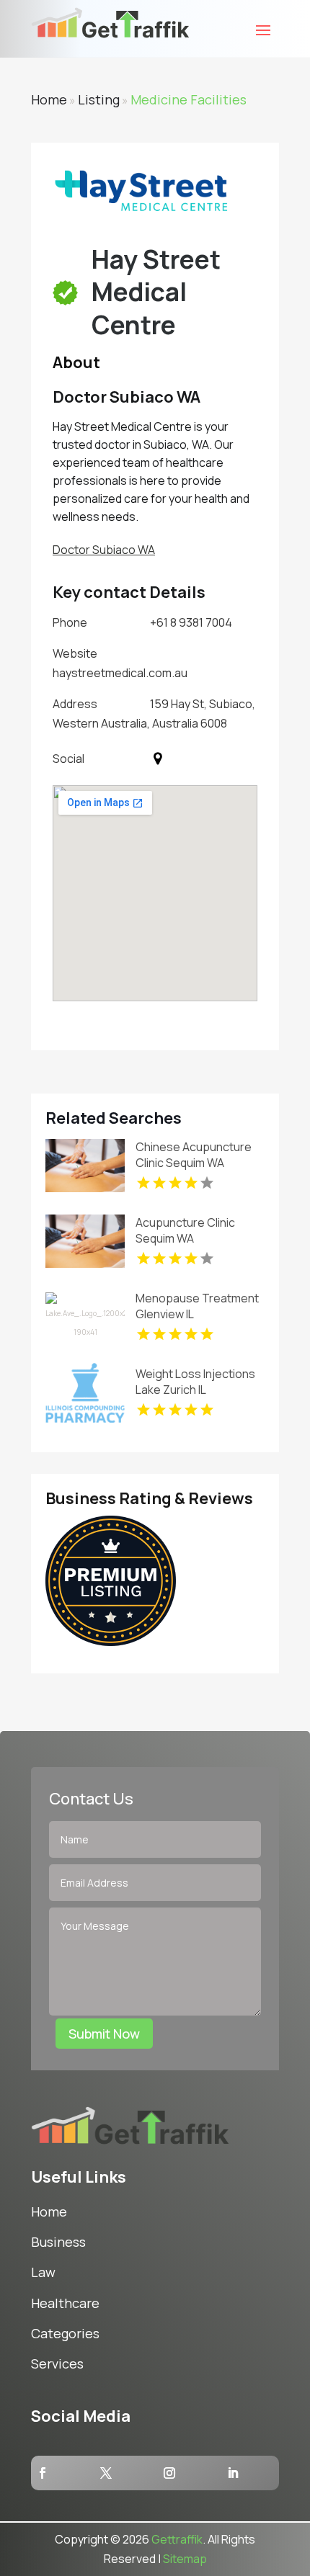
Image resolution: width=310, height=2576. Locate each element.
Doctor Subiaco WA (104, 550)
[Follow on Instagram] (169, 2473)
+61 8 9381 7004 (191, 622)
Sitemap (185, 2559)
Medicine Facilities (189, 99)
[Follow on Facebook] (43, 2473)
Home (49, 99)
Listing (99, 99)
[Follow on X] (106, 2473)
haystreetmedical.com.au (120, 673)
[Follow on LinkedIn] (233, 2473)
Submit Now (104, 2034)
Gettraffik (177, 2539)
